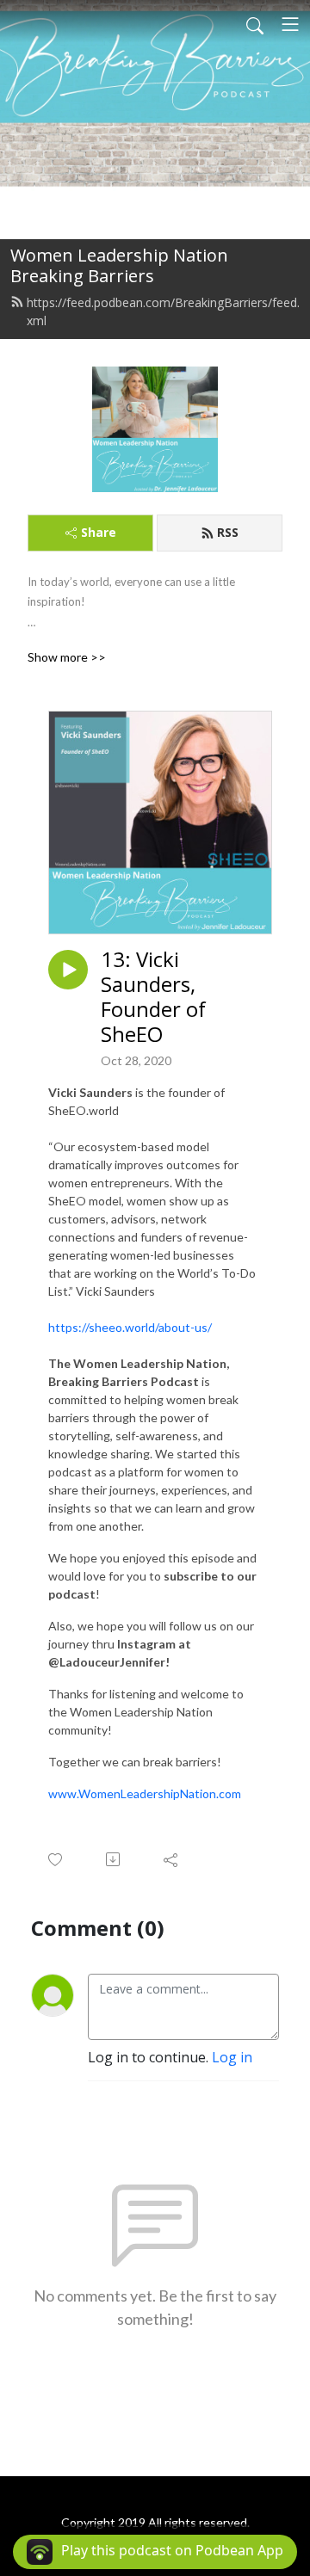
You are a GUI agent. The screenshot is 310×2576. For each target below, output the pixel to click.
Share (99, 532)
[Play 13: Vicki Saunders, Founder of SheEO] (68, 970)
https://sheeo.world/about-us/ (130, 1327)
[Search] (255, 24)
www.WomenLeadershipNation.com (145, 1793)
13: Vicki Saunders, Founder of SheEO (153, 997)
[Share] (172, 1859)
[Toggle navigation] (290, 24)
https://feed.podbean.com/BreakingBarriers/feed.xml (163, 311)
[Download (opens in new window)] (114, 1859)
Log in (232, 2057)
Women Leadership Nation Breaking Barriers (119, 265)
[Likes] (56, 1860)
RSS (228, 532)
